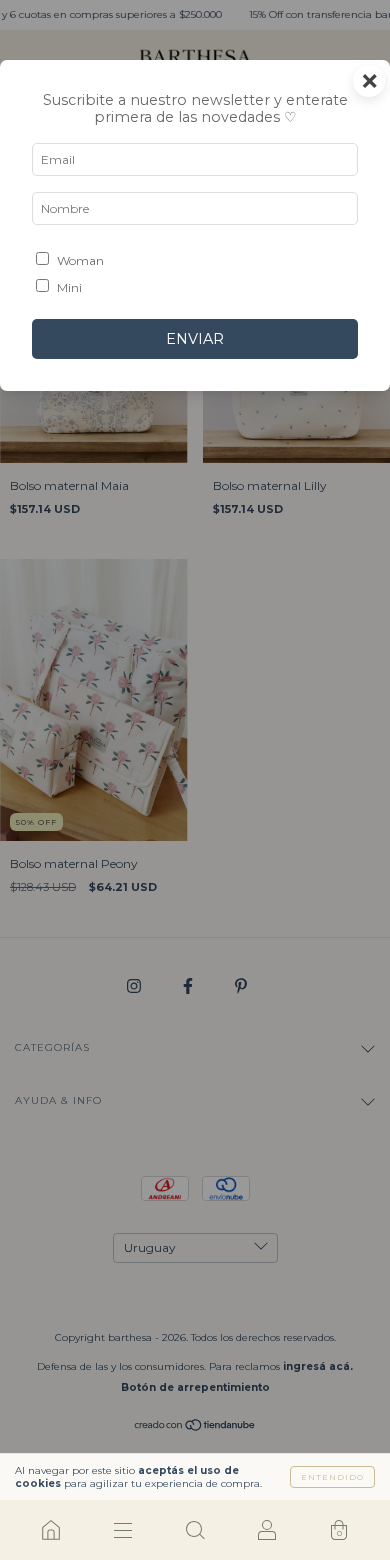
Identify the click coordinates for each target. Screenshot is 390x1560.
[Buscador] (195, 1530)
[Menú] (123, 1530)
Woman (80, 260)
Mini (69, 287)
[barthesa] (51, 1530)
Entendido (332, 1477)
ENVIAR (195, 339)
